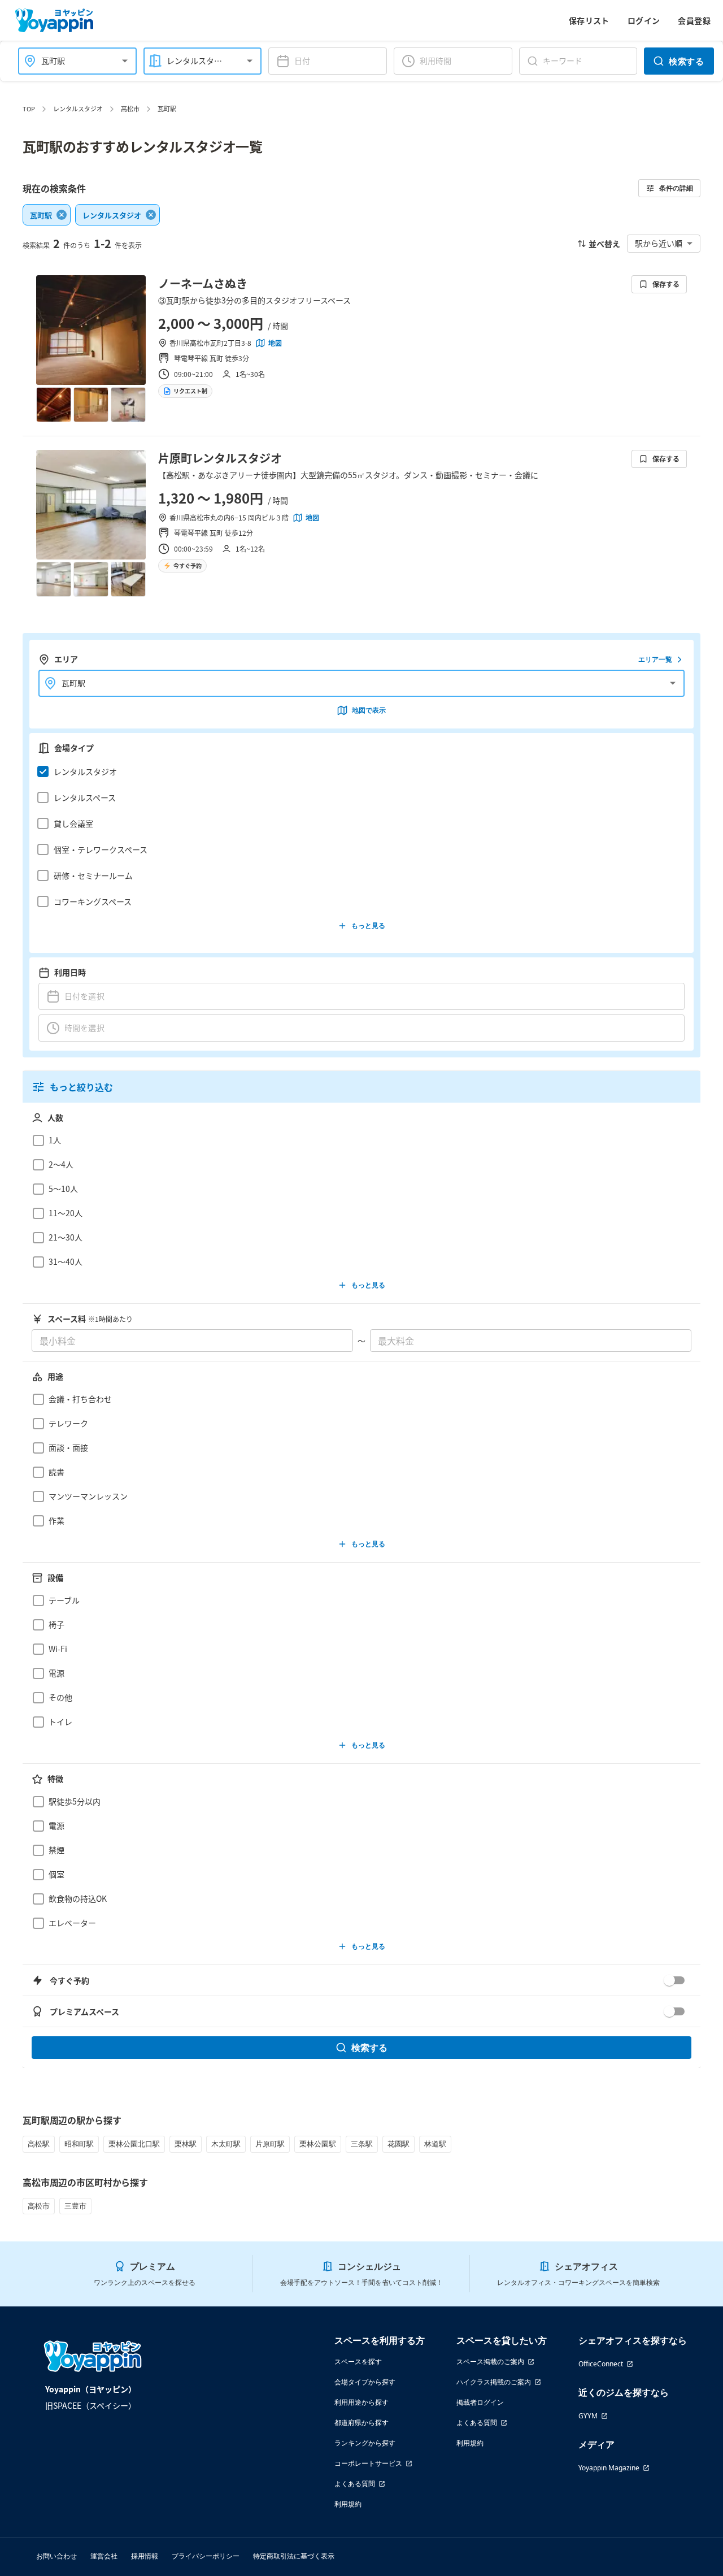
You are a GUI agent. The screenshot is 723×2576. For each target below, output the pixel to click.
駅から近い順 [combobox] (659, 243)
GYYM (588, 2416)
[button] (358, 771)
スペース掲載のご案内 (490, 2362)
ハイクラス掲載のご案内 (494, 2382)
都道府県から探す (361, 2423)
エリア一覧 (655, 659)
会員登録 (694, 20)
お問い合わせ (56, 2556)
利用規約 (348, 2504)
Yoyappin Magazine (609, 2468)
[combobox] (71, 61)
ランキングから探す (365, 2443)
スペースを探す (358, 2362)
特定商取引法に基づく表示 (294, 2556)
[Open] (125, 61)
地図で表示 (369, 710)
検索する (686, 61)
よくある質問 (355, 2484)
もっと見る (368, 925)
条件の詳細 (676, 188)
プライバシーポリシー (206, 2556)
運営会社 (104, 2556)
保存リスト (589, 20)
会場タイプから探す (365, 2382)
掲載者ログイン (480, 2402)
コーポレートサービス (368, 2463)
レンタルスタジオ (78, 109)
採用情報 (145, 2556)
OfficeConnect (601, 2364)
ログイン (644, 20)
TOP (29, 109)
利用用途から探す (361, 2402)
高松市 (130, 109)
